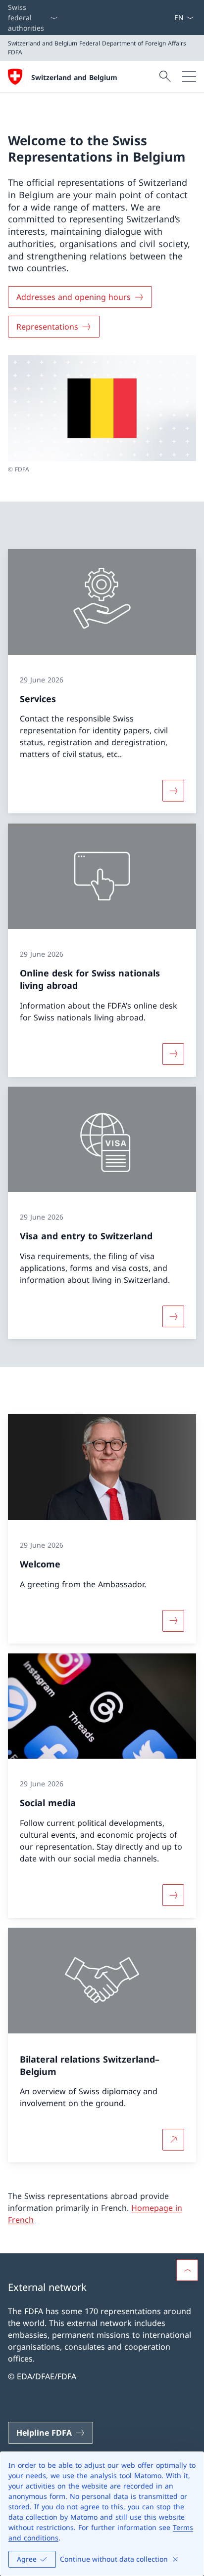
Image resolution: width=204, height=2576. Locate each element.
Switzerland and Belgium (74, 77)
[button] (187, 2270)
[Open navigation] (189, 77)
